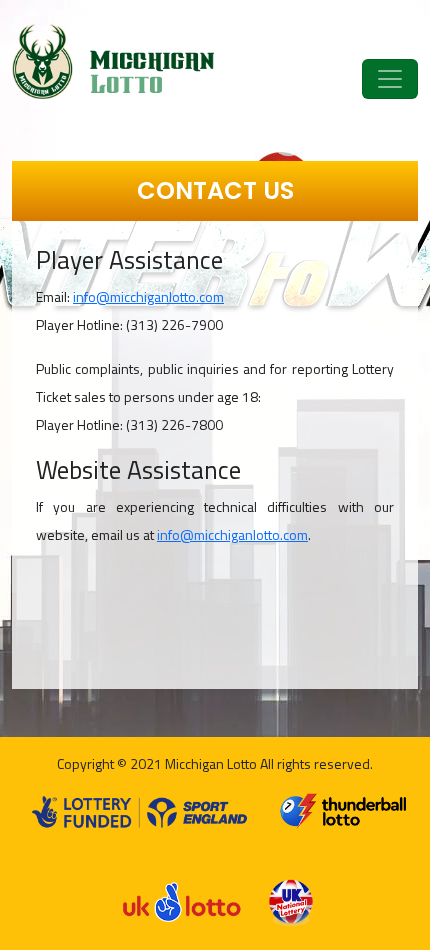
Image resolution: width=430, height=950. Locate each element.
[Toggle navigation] (390, 79)
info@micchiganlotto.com (148, 296)
